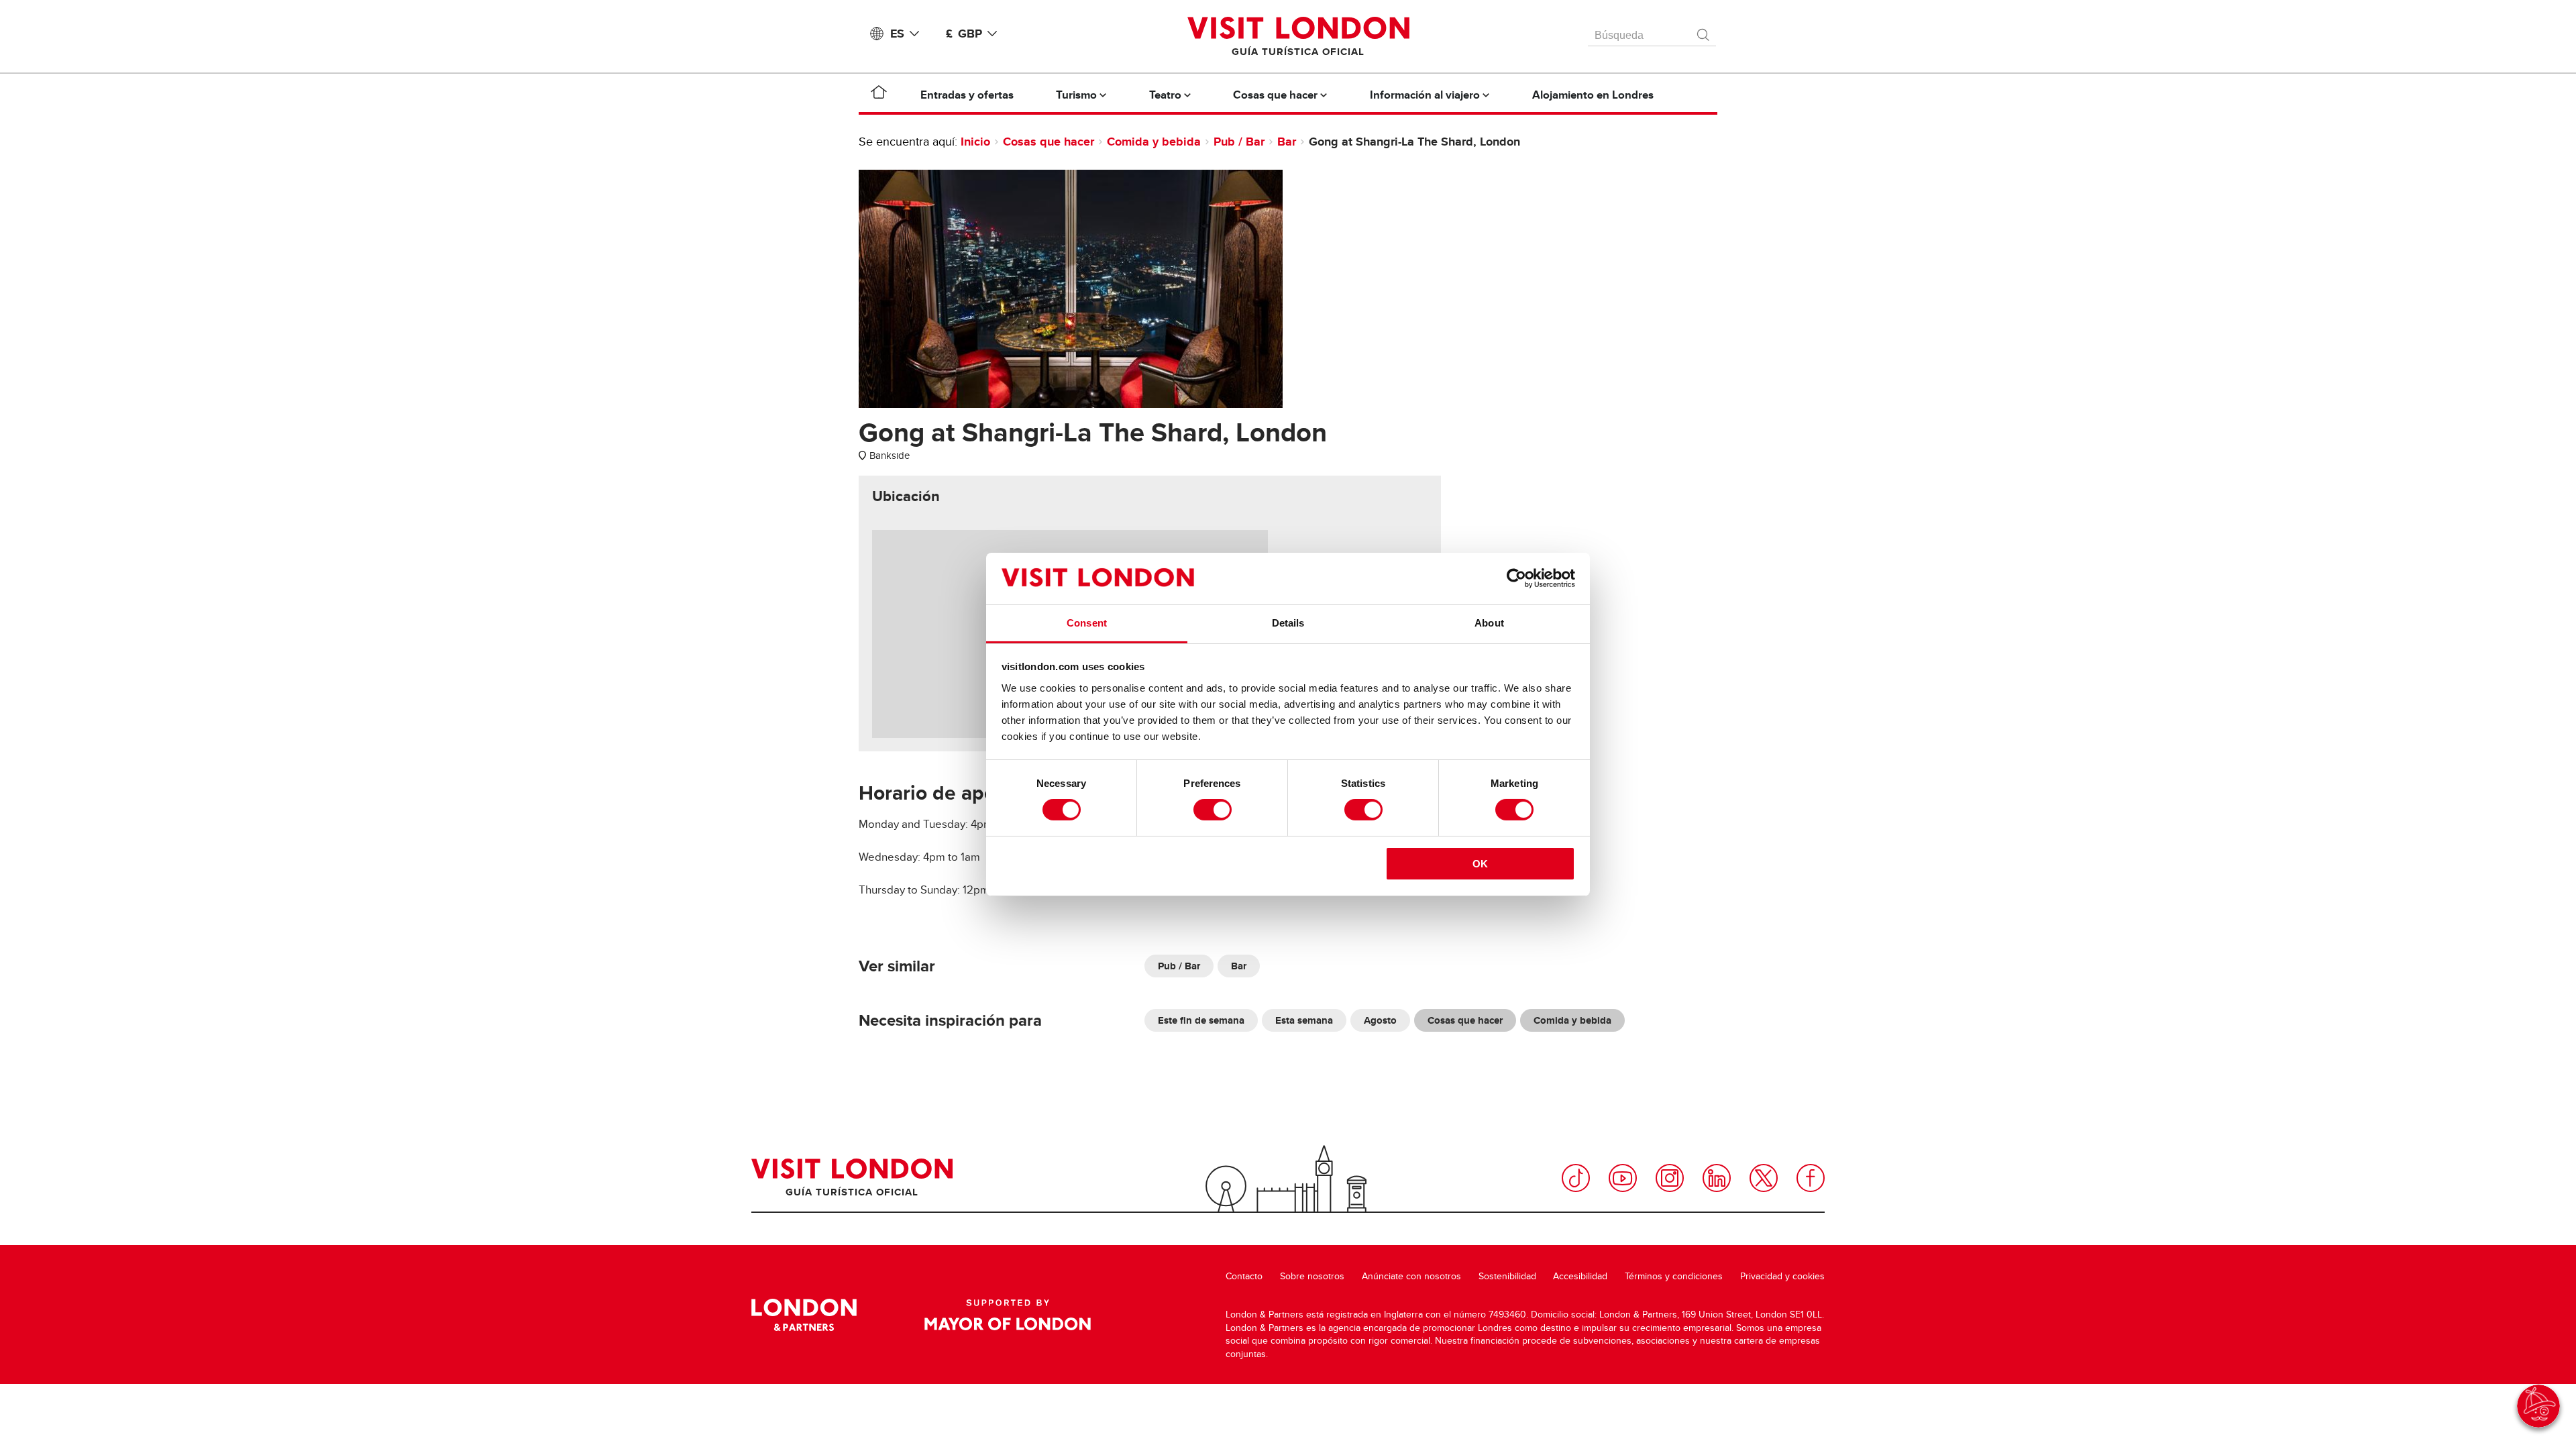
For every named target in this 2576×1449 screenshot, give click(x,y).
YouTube (1623, 1178)
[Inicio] (879, 95)
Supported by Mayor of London (1008, 1315)
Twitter (1764, 1178)
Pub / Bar (1239, 142)
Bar (1287, 142)
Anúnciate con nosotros (1411, 1276)
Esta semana (1304, 1020)
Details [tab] (1288, 623)
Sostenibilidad (1507, 1276)
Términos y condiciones (1674, 1276)
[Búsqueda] (1704, 32)
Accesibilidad (1580, 1276)
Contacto (1244, 1276)
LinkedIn (1717, 1178)
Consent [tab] (1087, 623)
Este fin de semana (1201, 1020)
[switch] (1213, 810)
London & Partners (804, 1315)
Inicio (975, 142)
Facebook (1811, 1178)
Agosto (1380, 1020)
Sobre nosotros (1312, 1276)
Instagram (1670, 1178)
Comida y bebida (1154, 142)
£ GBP (964, 34)
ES (897, 34)
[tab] (906, 496)
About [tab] (1489, 623)
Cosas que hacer (1049, 142)
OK (1480, 864)
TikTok (1576, 1178)
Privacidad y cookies (1782, 1276)
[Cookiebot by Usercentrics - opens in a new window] (1516, 578)
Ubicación (906, 496)
